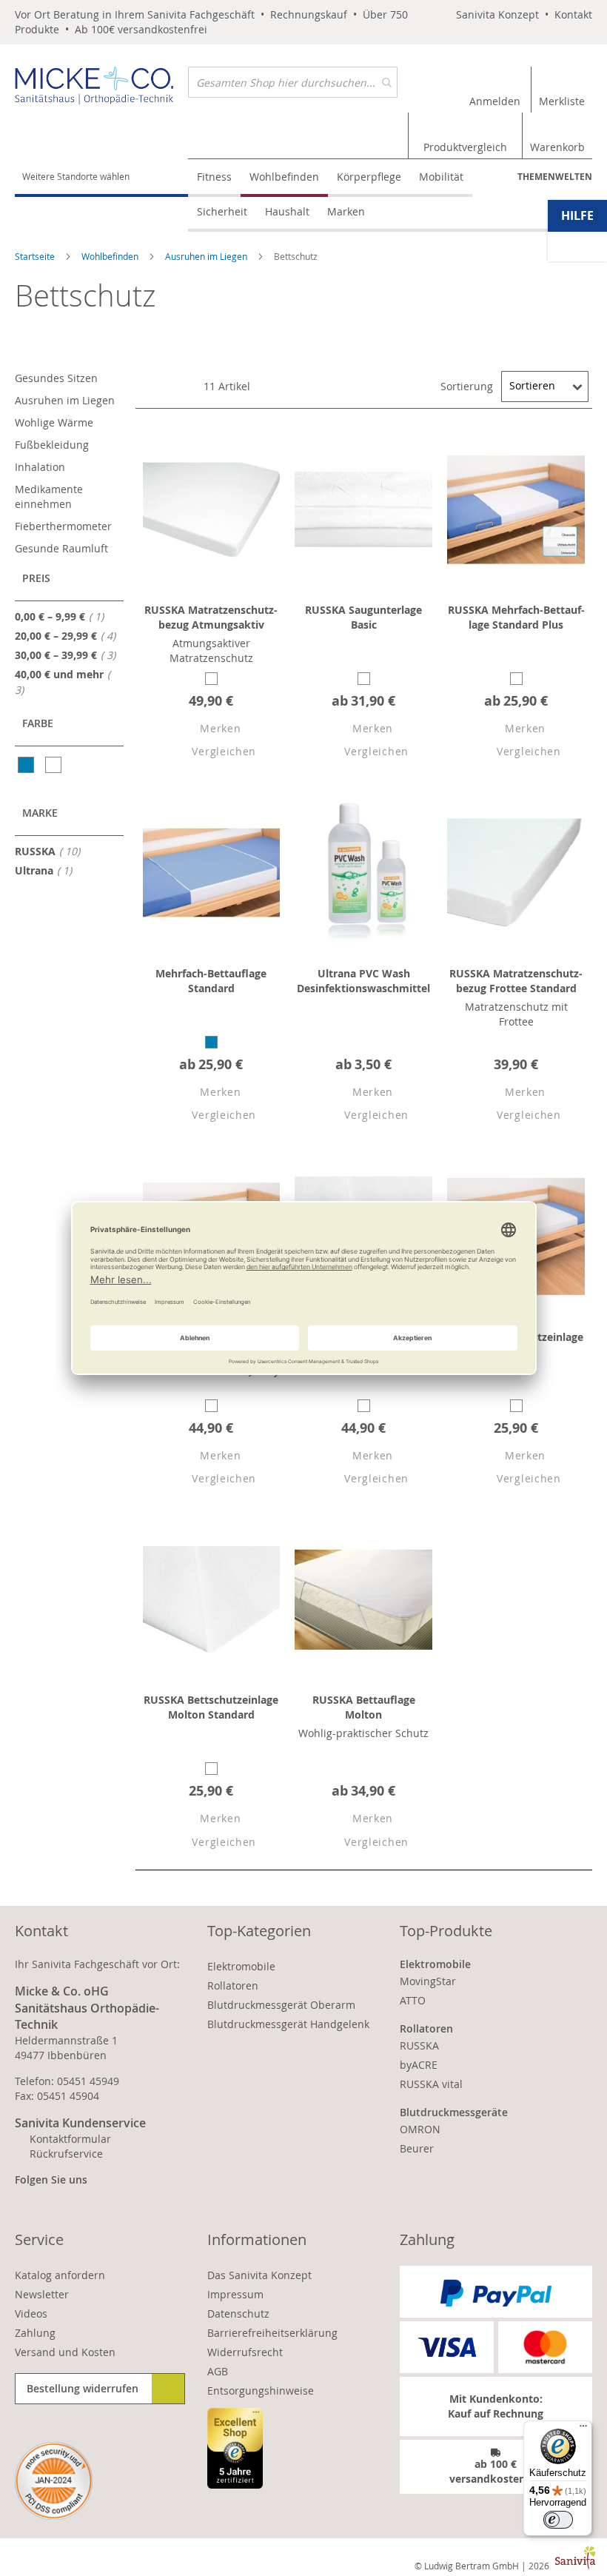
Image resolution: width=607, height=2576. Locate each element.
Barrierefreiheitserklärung (272, 2333)
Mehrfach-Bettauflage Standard (211, 981)
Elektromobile (241, 1966)
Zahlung (35, 2333)
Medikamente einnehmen (49, 496)
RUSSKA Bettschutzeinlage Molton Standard (211, 1707)
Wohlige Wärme (54, 422)
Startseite (36, 256)
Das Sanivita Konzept (259, 2275)
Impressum (235, 2294)
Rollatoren (233, 1985)
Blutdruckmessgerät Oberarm (281, 2005)
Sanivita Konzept (497, 14)
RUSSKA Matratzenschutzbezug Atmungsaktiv (211, 617)
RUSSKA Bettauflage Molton (364, 1707)
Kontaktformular (70, 2139)
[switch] (558, 2520)
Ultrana (48, 870)
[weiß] (54, 765)
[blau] (27, 765)
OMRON (420, 2129)
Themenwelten (555, 177)
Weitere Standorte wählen (76, 176)
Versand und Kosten (65, 2352)
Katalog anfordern (60, 2275)
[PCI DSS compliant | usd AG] (54, 2481)
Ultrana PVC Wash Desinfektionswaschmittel (363, 981)
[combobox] (293, 82)
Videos (31, 2314)
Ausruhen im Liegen (207, 256)
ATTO (413, 2000)
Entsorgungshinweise (261, 2391)
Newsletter (42, 2294)
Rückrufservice (66, 2154)
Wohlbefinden (111, 256)
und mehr (59, 682)
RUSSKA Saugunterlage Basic (363, 617)
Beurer (417, 2148)
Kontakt (573, 14)
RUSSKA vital (431, 2084)
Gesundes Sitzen (56, 378)
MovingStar (428, 1981)
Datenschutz (238, 2314)
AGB (218, 2371)
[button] (207, 730)
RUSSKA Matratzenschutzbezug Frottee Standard (516, 981)
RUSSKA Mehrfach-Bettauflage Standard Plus (516, 617)
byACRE (419, 2065)
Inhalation (40, 467)
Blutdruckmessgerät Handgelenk (288, 2024)
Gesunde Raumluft (61, 548)
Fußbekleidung (52, 445)
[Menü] (583, 2429)
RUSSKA (52, 851)
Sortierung (467, 385)
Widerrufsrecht (245, 2352)
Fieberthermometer (63, 526)
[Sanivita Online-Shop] (101, 89)
